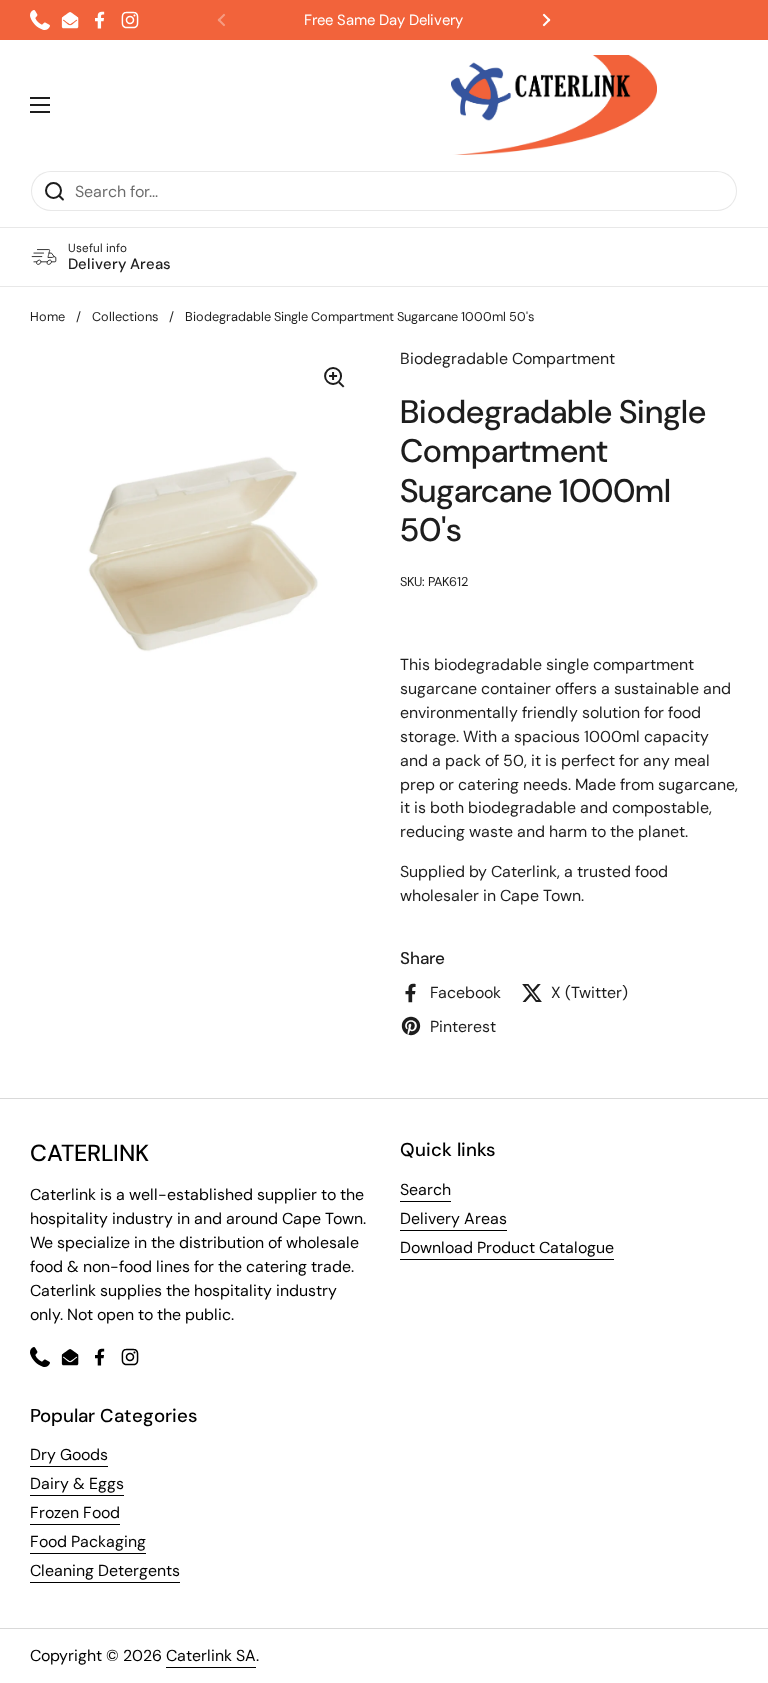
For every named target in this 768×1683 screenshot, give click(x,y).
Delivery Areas (453, 1218)
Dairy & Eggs (77, 1483)
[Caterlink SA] (554, 105)
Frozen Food (75, 1512)
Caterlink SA (211, 1655)
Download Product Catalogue (507, 1247)
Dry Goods (69, 1454)
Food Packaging (88, 1541)
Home (47, 316)
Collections (125, 316)
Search (425, 1189)
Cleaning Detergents (105, 1570)
